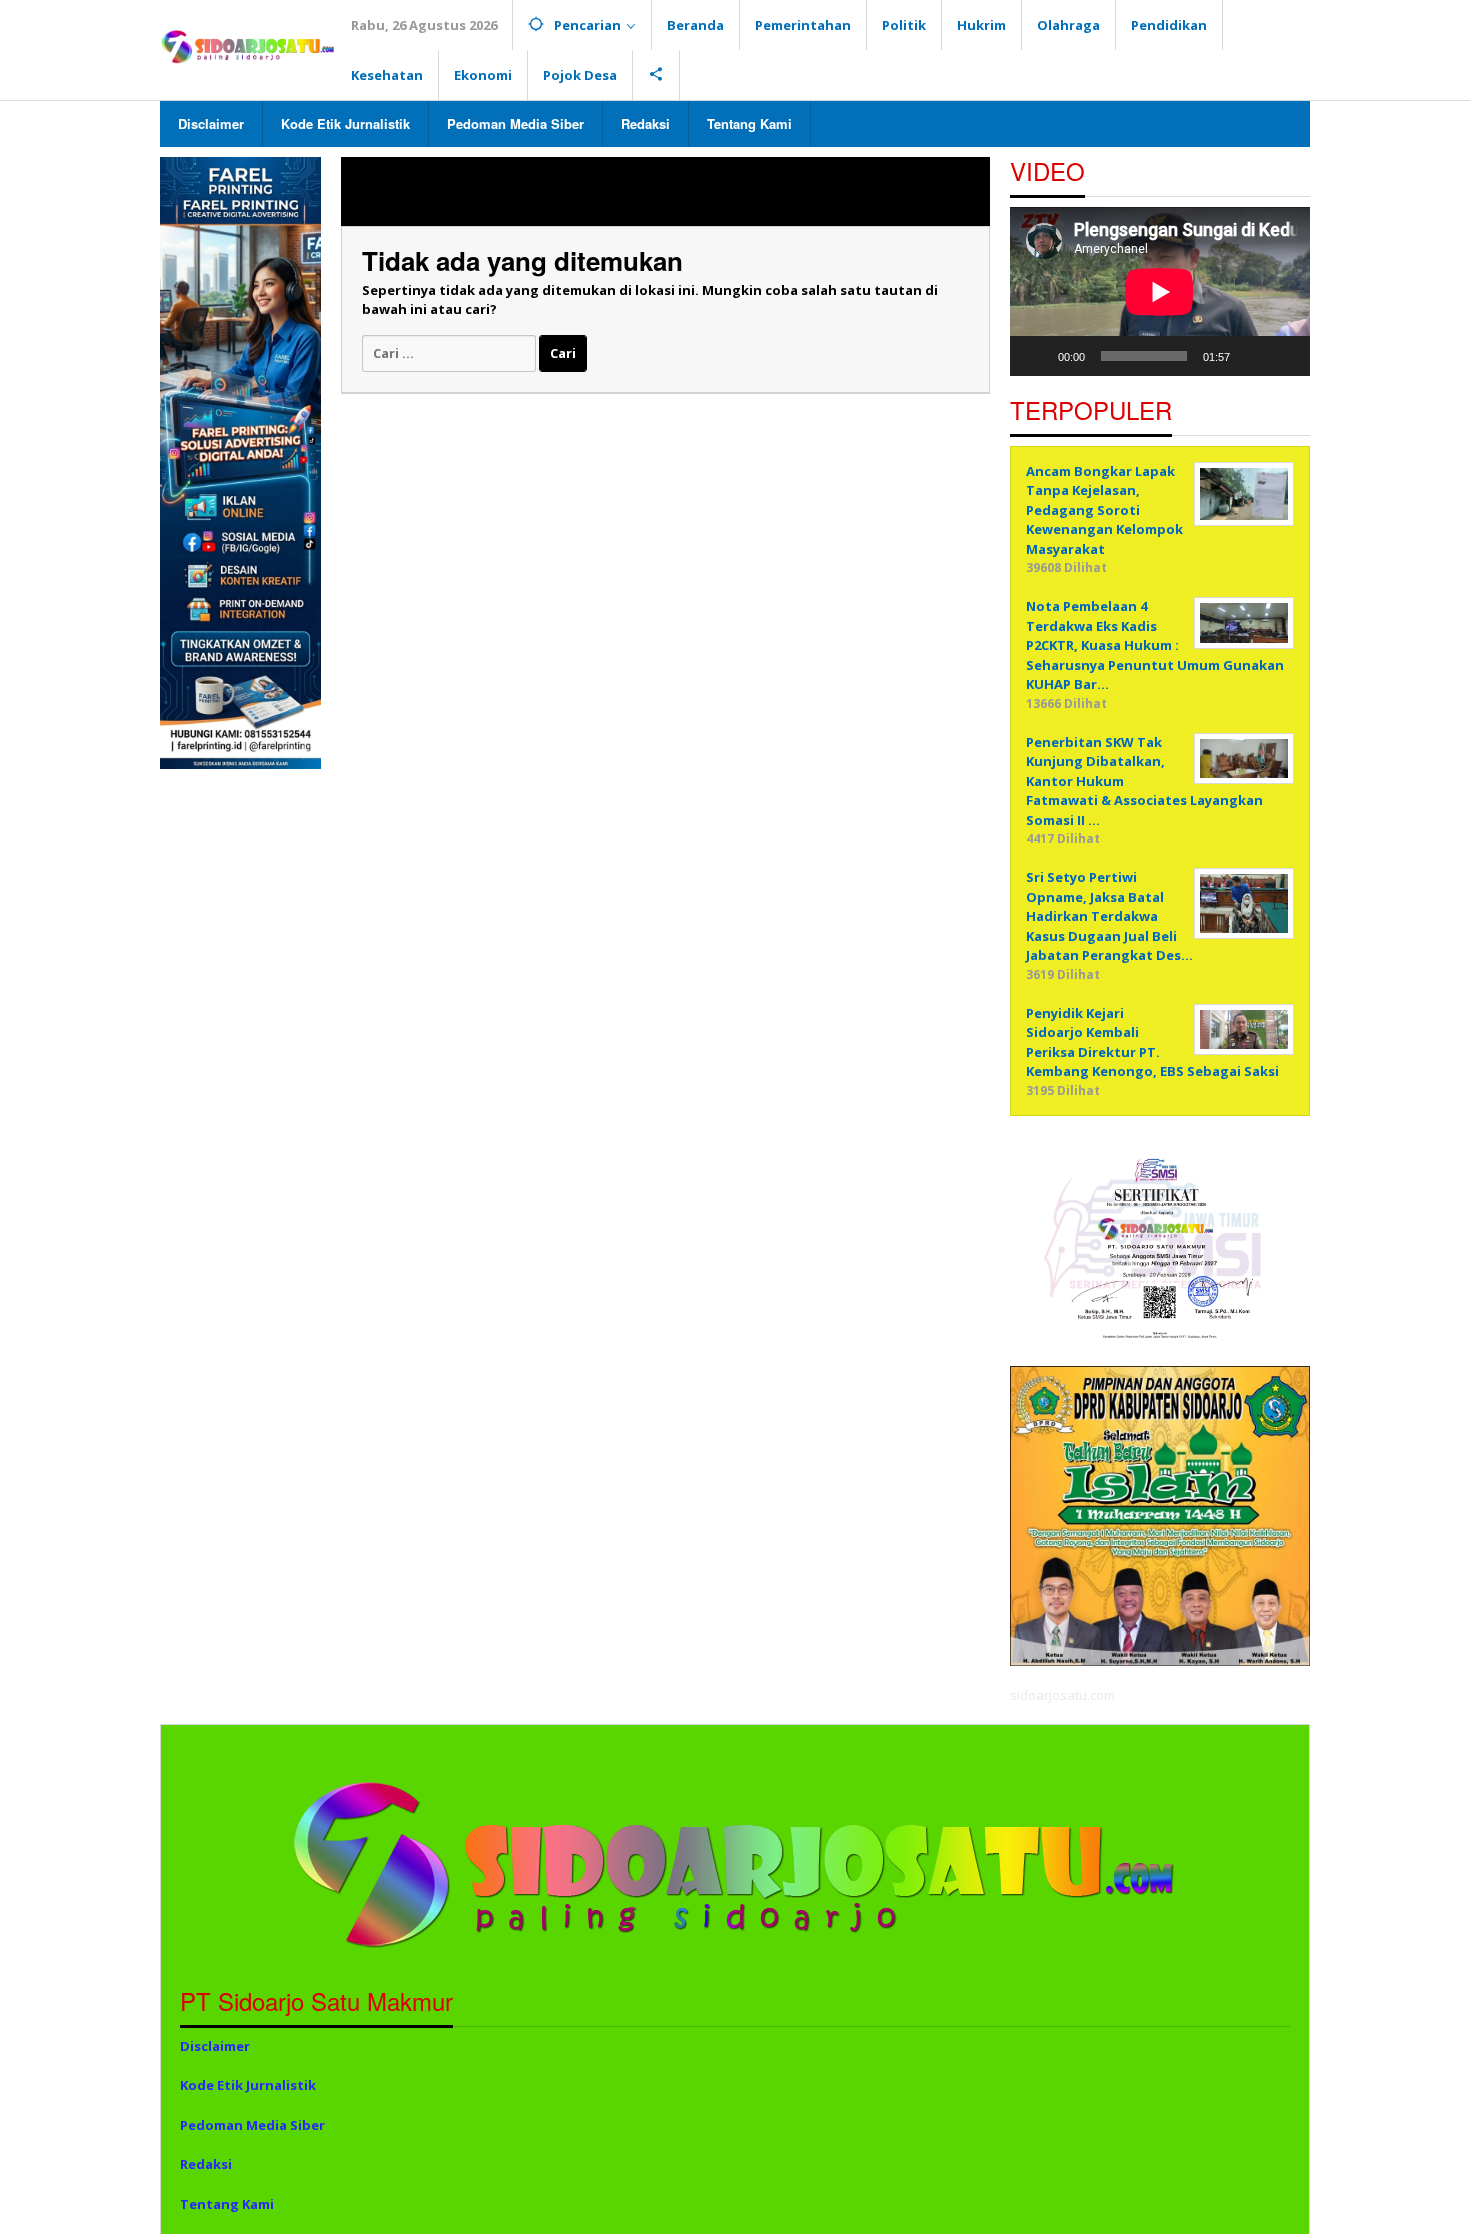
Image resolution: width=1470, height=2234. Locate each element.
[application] (1160, 291)
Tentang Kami (227, 2204)
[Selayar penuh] (1284, 356)
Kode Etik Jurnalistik (248, 2085)
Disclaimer (215, 2046)
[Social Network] (656, 75)
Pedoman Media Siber (252, 2125)
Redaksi (206, 2164)
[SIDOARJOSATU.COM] (248, 45)
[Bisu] (1252, 356)
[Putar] (1036, 356)
